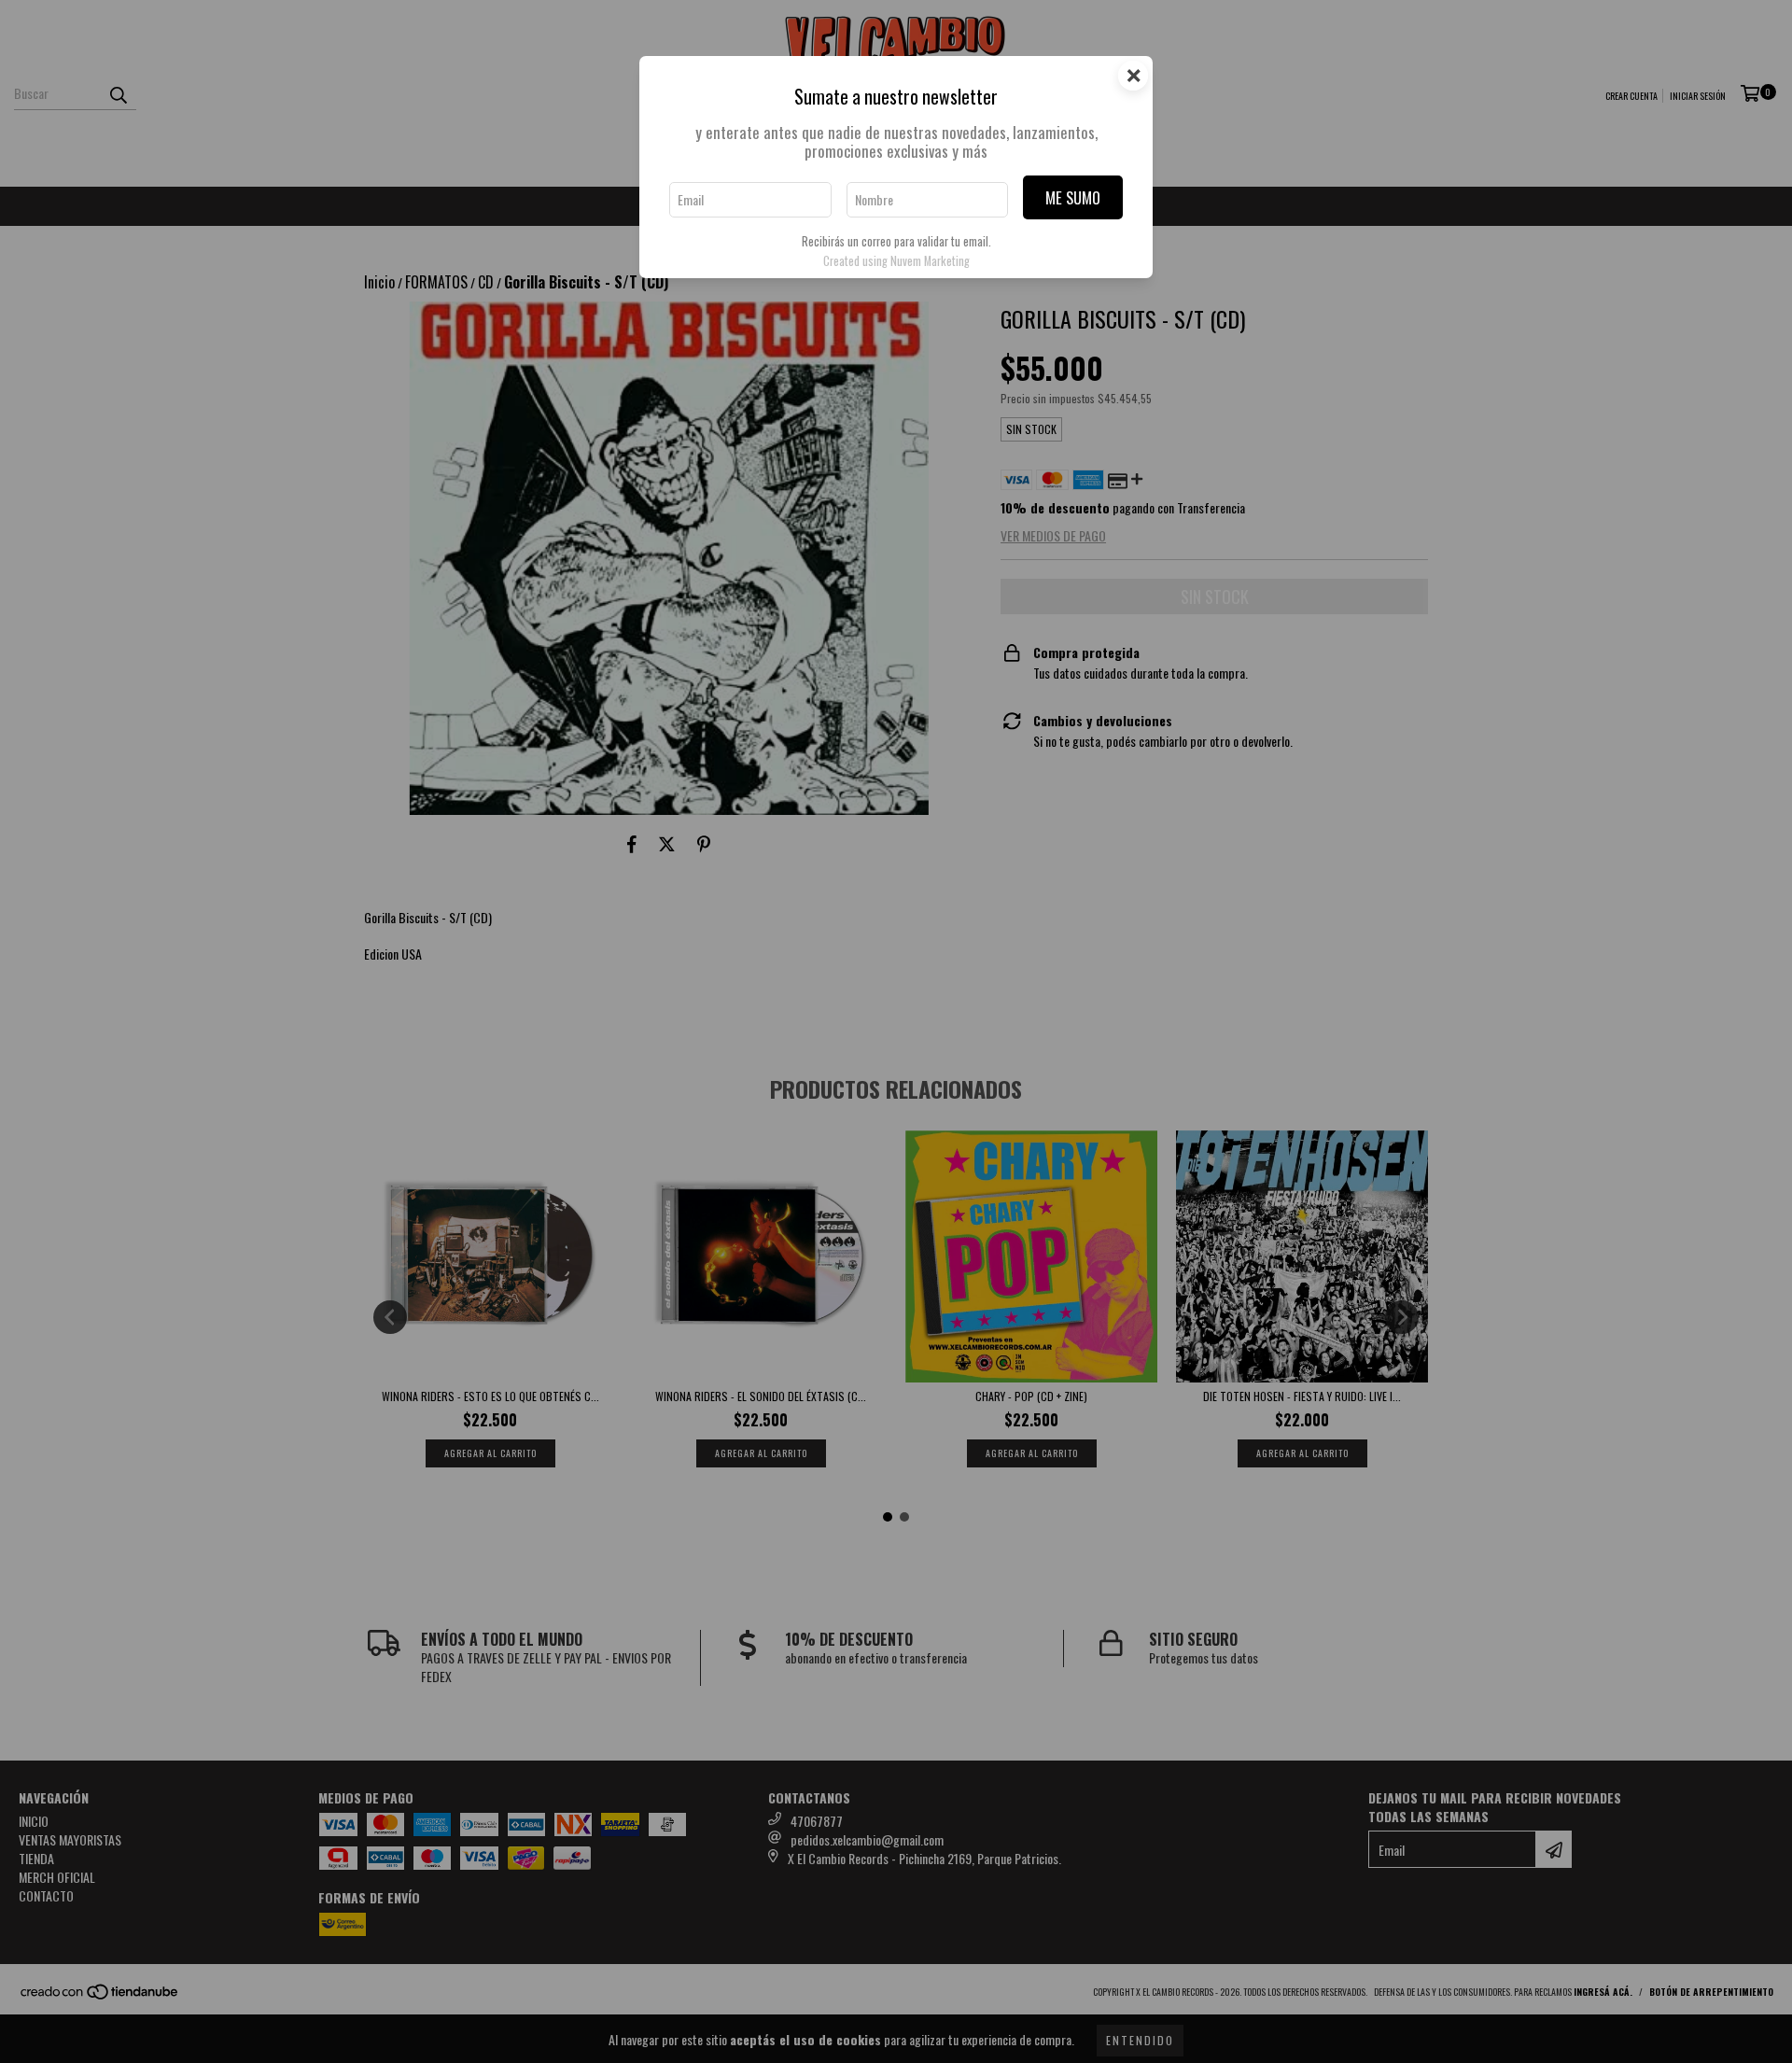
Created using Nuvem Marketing (896, 261)
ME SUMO (1073, 197)
